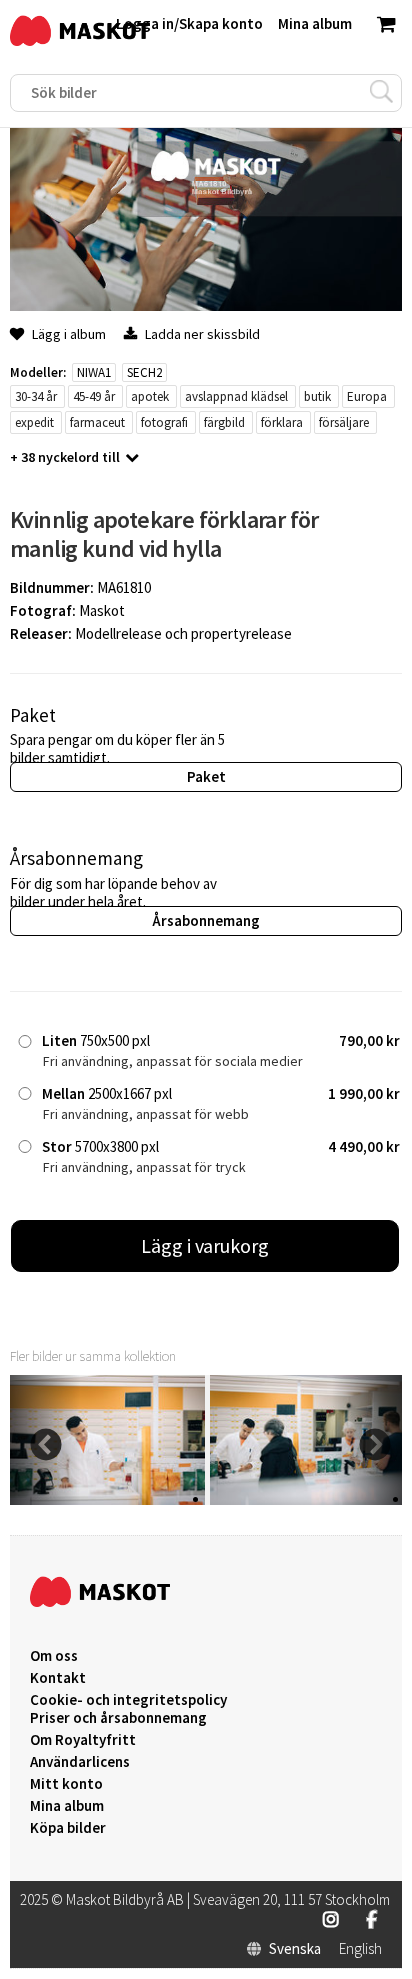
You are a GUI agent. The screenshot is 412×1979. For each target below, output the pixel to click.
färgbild (224, 422)
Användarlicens (80, 1762)
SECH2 (144, 372)
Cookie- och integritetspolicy (128, 1699)
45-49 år (94, 396)
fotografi (164, 422)
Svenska (295, 1949)
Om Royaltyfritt (83, 1740)
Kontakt (58, 1678)
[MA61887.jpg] (107, 1499)
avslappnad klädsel (236, 396)
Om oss (54, 1656)
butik (317, 396)
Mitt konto (66, 1784)
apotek (150, 396)
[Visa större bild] (206, 305)
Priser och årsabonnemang (118, 1718)
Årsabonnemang (206, 920)
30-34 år (36, 396)
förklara (282, 422)
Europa (367, 396)
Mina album (67, 1806)
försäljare (344, 422)
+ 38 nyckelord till (65, 457)
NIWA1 (94, 372)
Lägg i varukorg (205, 1245)
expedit (34, 422)
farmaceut (97, 422)
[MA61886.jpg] (307, 1499)
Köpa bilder (68, 1828)
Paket (206, 776)
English (360, 1949)
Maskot (102, 610)
